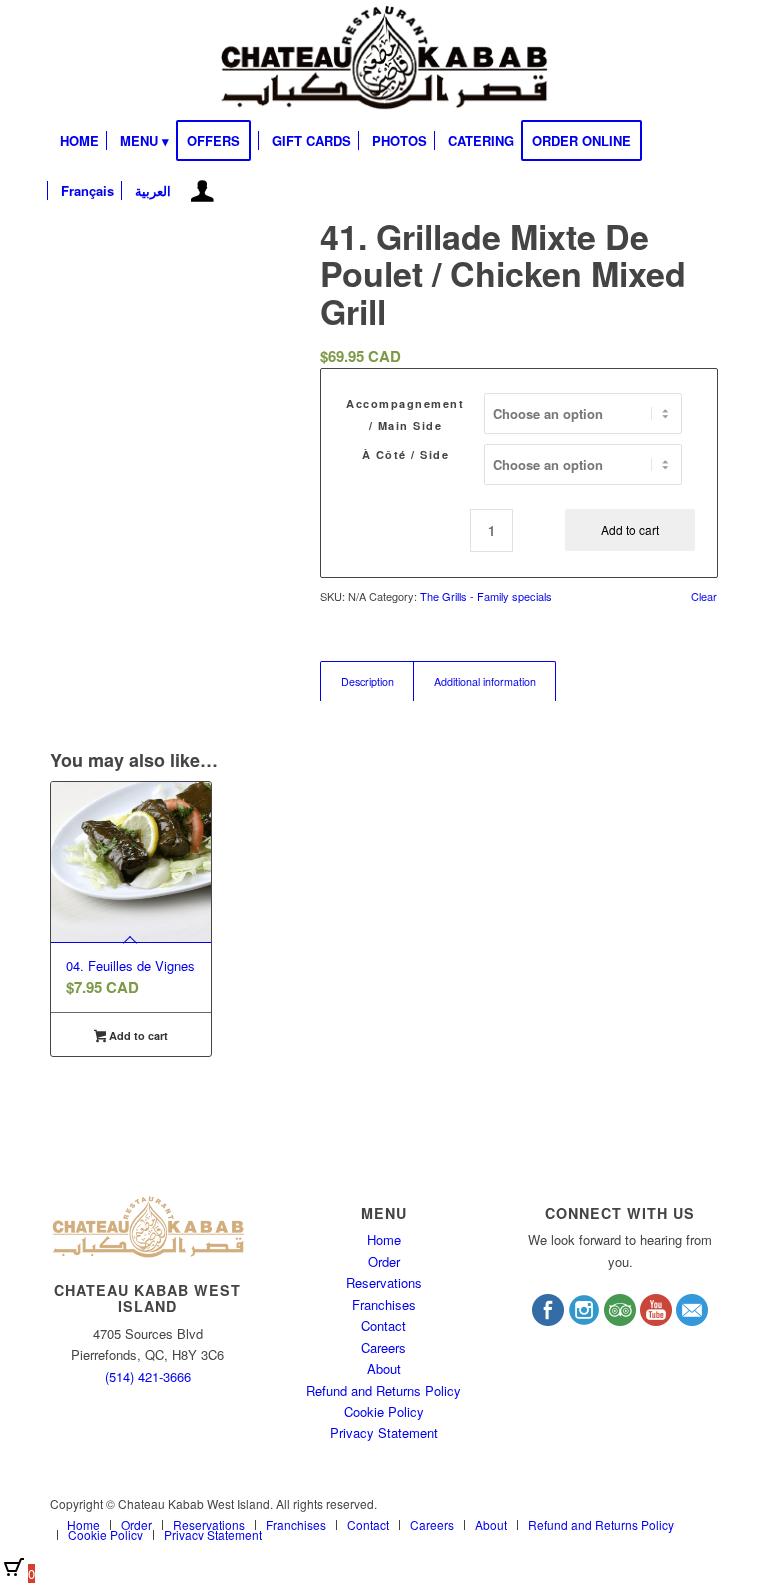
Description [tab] (367, 681)
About (384, 1368)
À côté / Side (406, 454)
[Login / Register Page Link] (202, 193)
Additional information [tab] (485, 681)
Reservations (384, 1282)
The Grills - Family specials (486, 596)
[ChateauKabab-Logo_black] (384, 58)
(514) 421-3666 (148, 1376)
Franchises (384, 1304)
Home (384, 1239)
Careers (383, 1347)
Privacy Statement (384, 1432)
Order (384, 1261)
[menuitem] (79, 141)
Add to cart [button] (137, 1035)
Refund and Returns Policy (383, 1390)
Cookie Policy (384, 1411)
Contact (383, 1325)
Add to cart (630, 529)
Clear (704, 596)
